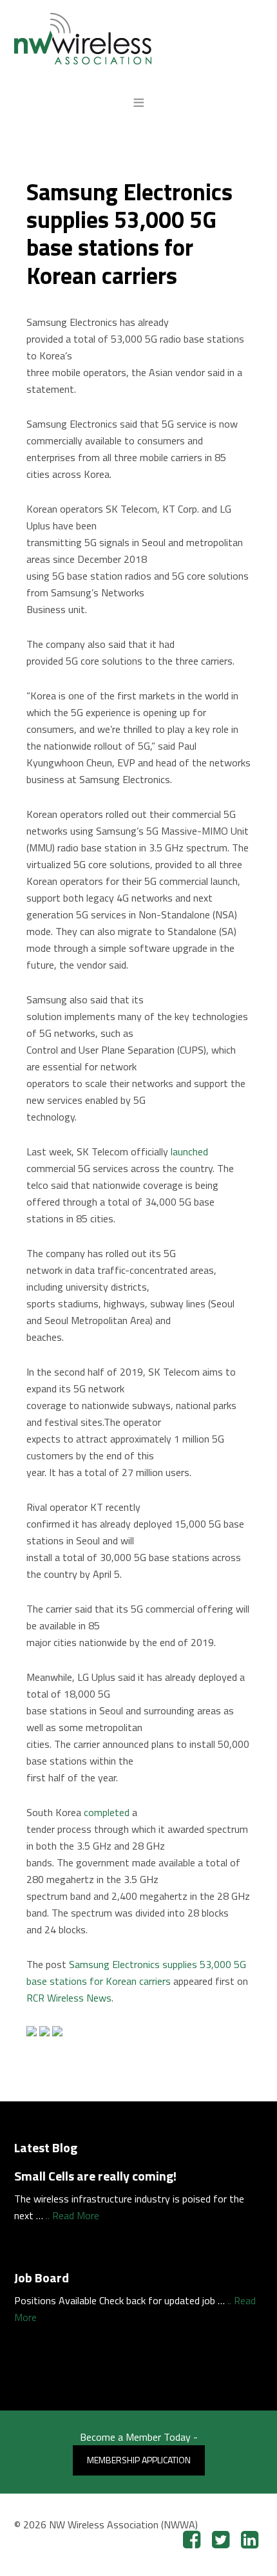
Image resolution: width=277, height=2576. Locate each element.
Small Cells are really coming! (95, 2176)
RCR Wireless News (69, 1998)
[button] (139, 102)
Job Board (42, 2278)
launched (189, 1151)
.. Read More (72, 2215)
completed (107, 1812)
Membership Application (139, 2460)
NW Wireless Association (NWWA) (139, 39)
